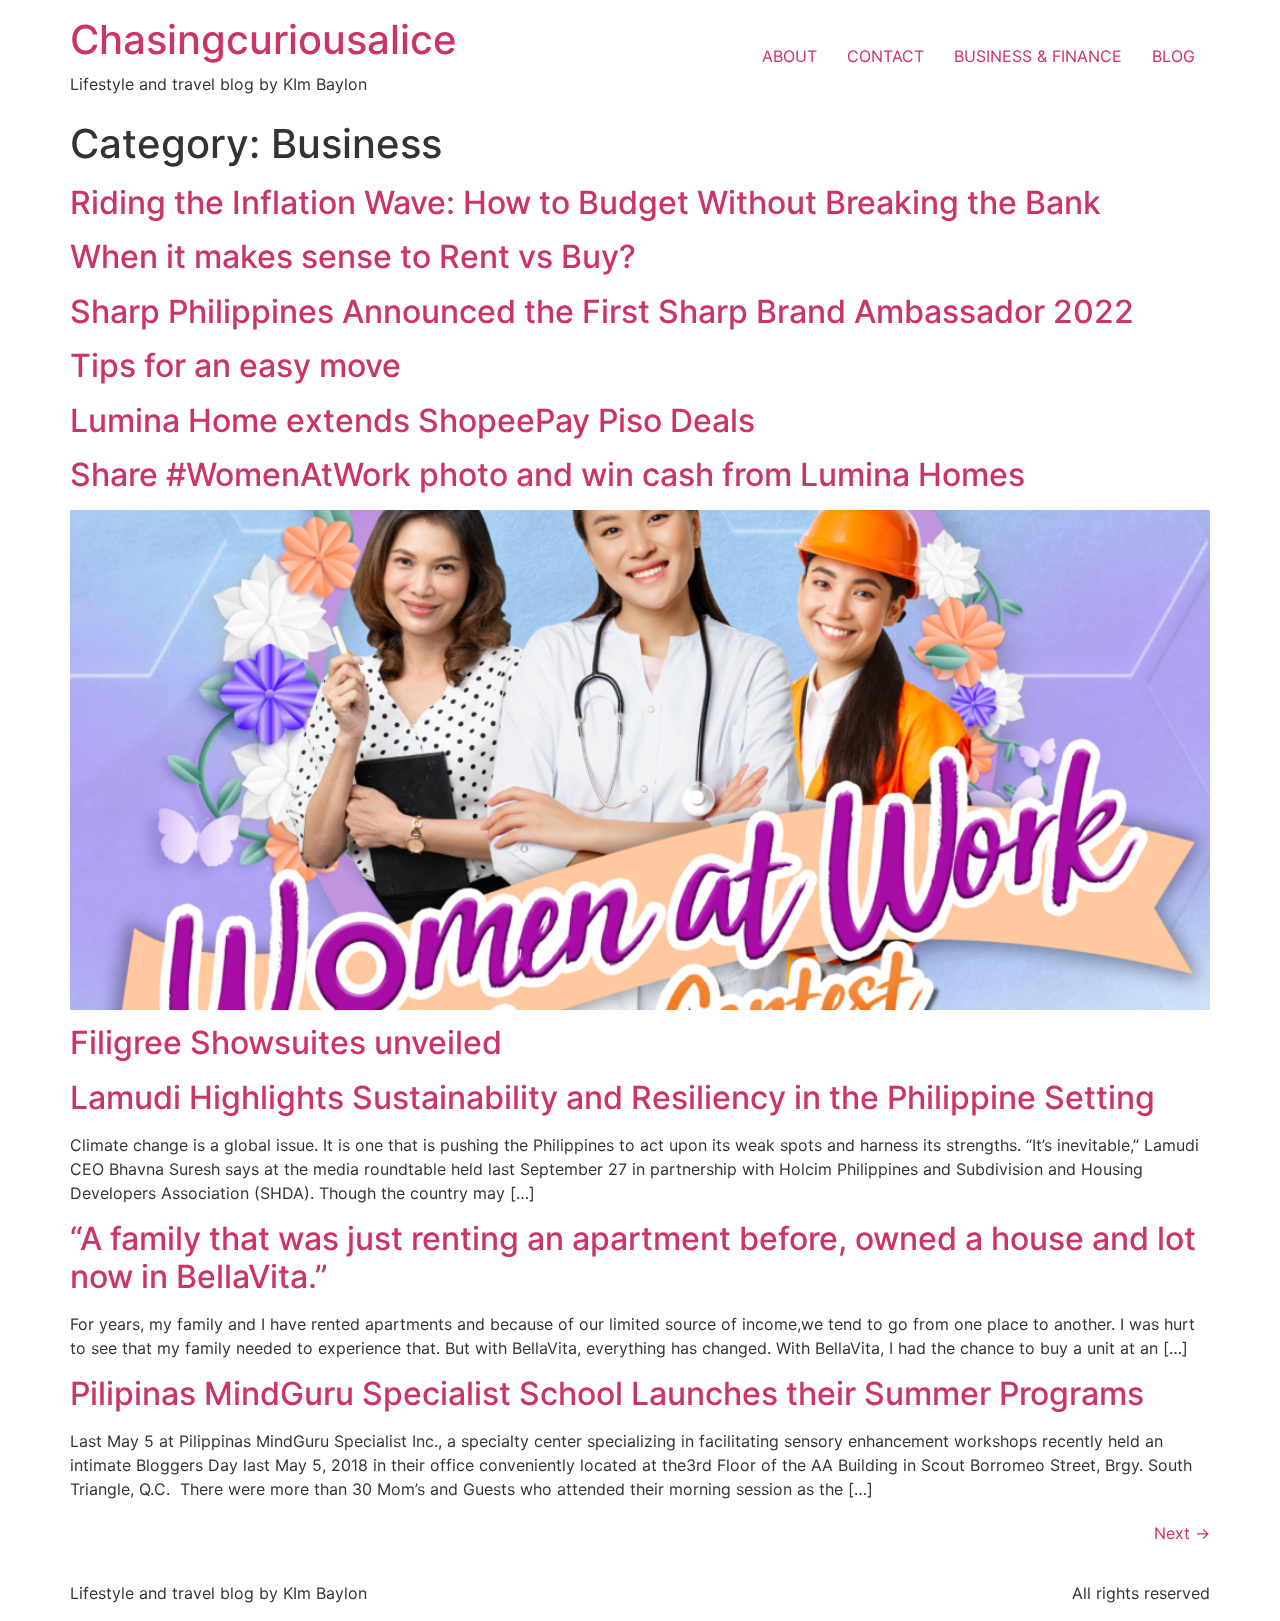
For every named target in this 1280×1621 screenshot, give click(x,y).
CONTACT (885, 56)
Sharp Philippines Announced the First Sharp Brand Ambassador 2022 (602, 311)
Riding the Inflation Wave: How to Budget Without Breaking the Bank (585, 202)
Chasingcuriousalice (263, 39)
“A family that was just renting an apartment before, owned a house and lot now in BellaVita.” (633, 1257)
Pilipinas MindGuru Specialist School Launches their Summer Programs (607, 1393)
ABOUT (789, 56)
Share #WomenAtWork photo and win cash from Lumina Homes (547, 474)
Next (1182, 1533)
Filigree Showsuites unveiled (286, 1042)
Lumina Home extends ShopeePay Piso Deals (412, 420)
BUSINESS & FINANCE (1038, 56)
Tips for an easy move (235, 365)
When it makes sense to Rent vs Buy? (353, 256)
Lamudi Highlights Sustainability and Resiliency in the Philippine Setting (612, 1097)
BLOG (1173, 56)
